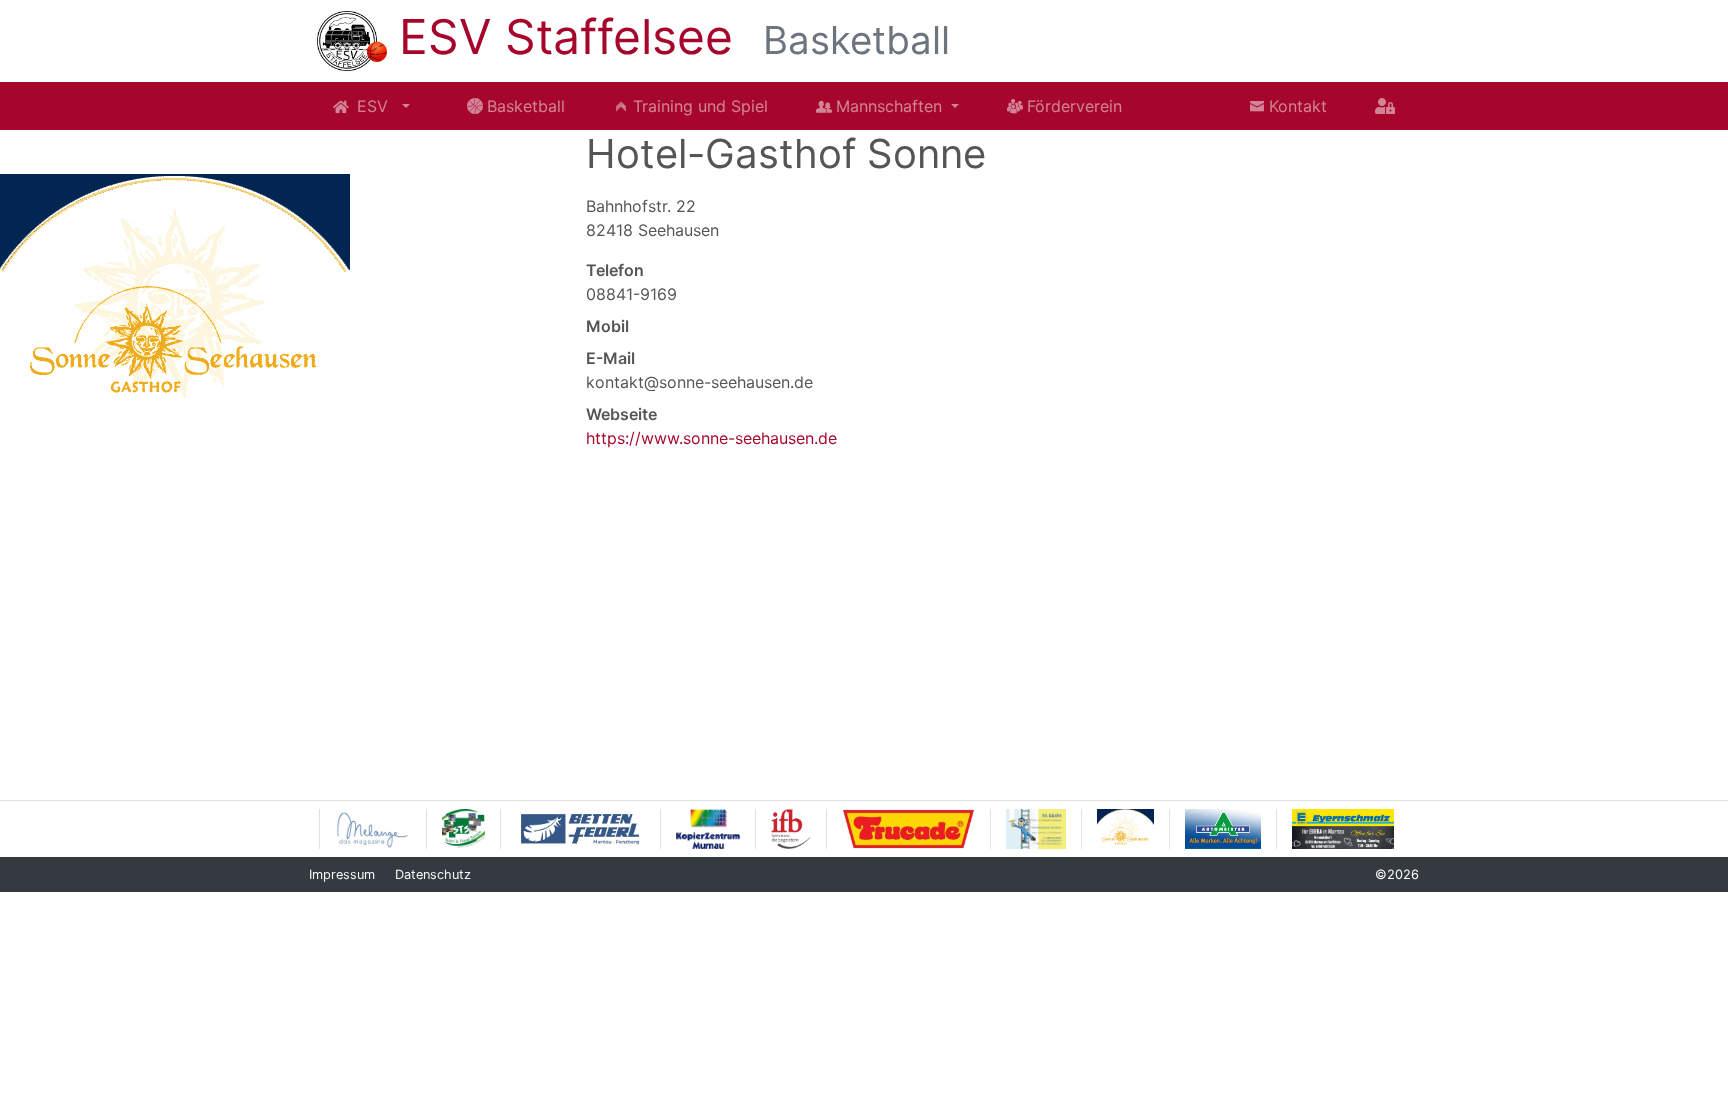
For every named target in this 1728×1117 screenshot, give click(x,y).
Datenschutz (433, 874)
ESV (375, 106)
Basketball (526, 106)
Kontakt (1298, 106)
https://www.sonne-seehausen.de (711, 438)
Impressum (342, 874)
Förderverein (1074, 106)
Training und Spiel (700, 106)
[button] (406, 106)
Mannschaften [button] (891, 106)
